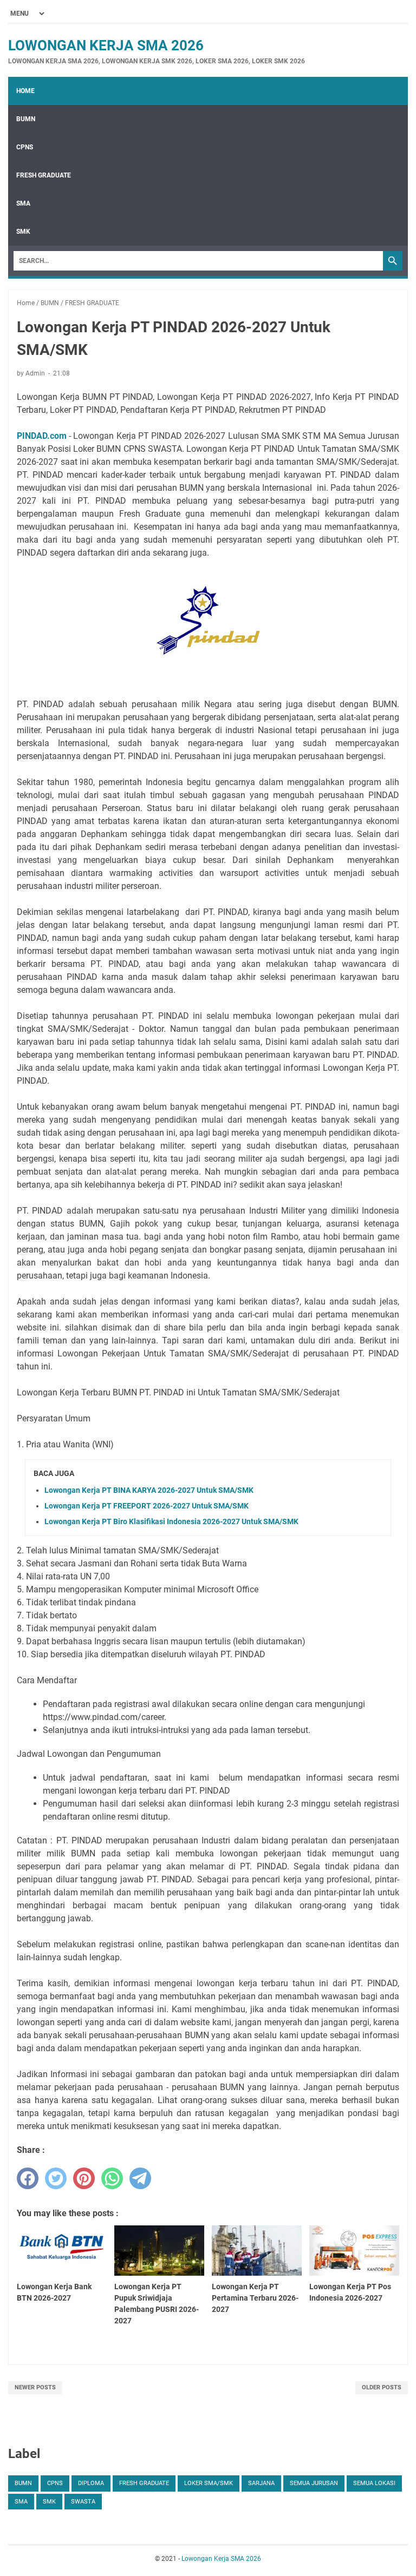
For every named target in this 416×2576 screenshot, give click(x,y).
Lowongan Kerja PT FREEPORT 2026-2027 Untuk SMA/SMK (147, 1506)
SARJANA (261, 2483)
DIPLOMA (91, 2483)
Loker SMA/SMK (209, 2483)
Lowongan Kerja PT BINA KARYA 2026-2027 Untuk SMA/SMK (149, 1490)
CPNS (25, 147)
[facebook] (28, 2178)
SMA (23, 203)
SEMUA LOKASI (374, 2483)
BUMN (26, 119)
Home (25, 91)
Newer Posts (35, 2387)
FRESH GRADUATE (44, 175)
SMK (23, 232)
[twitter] (56, 2178)
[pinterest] (84, 2178)
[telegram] (140, 2178)
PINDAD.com (42, 436)
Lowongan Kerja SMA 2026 (106, 45)
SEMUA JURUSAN (314, 2483)
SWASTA (83, 2502)
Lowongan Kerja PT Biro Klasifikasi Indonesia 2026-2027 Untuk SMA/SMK (171, 1521)
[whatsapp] (112, 2178)
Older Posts (382, 2387)
